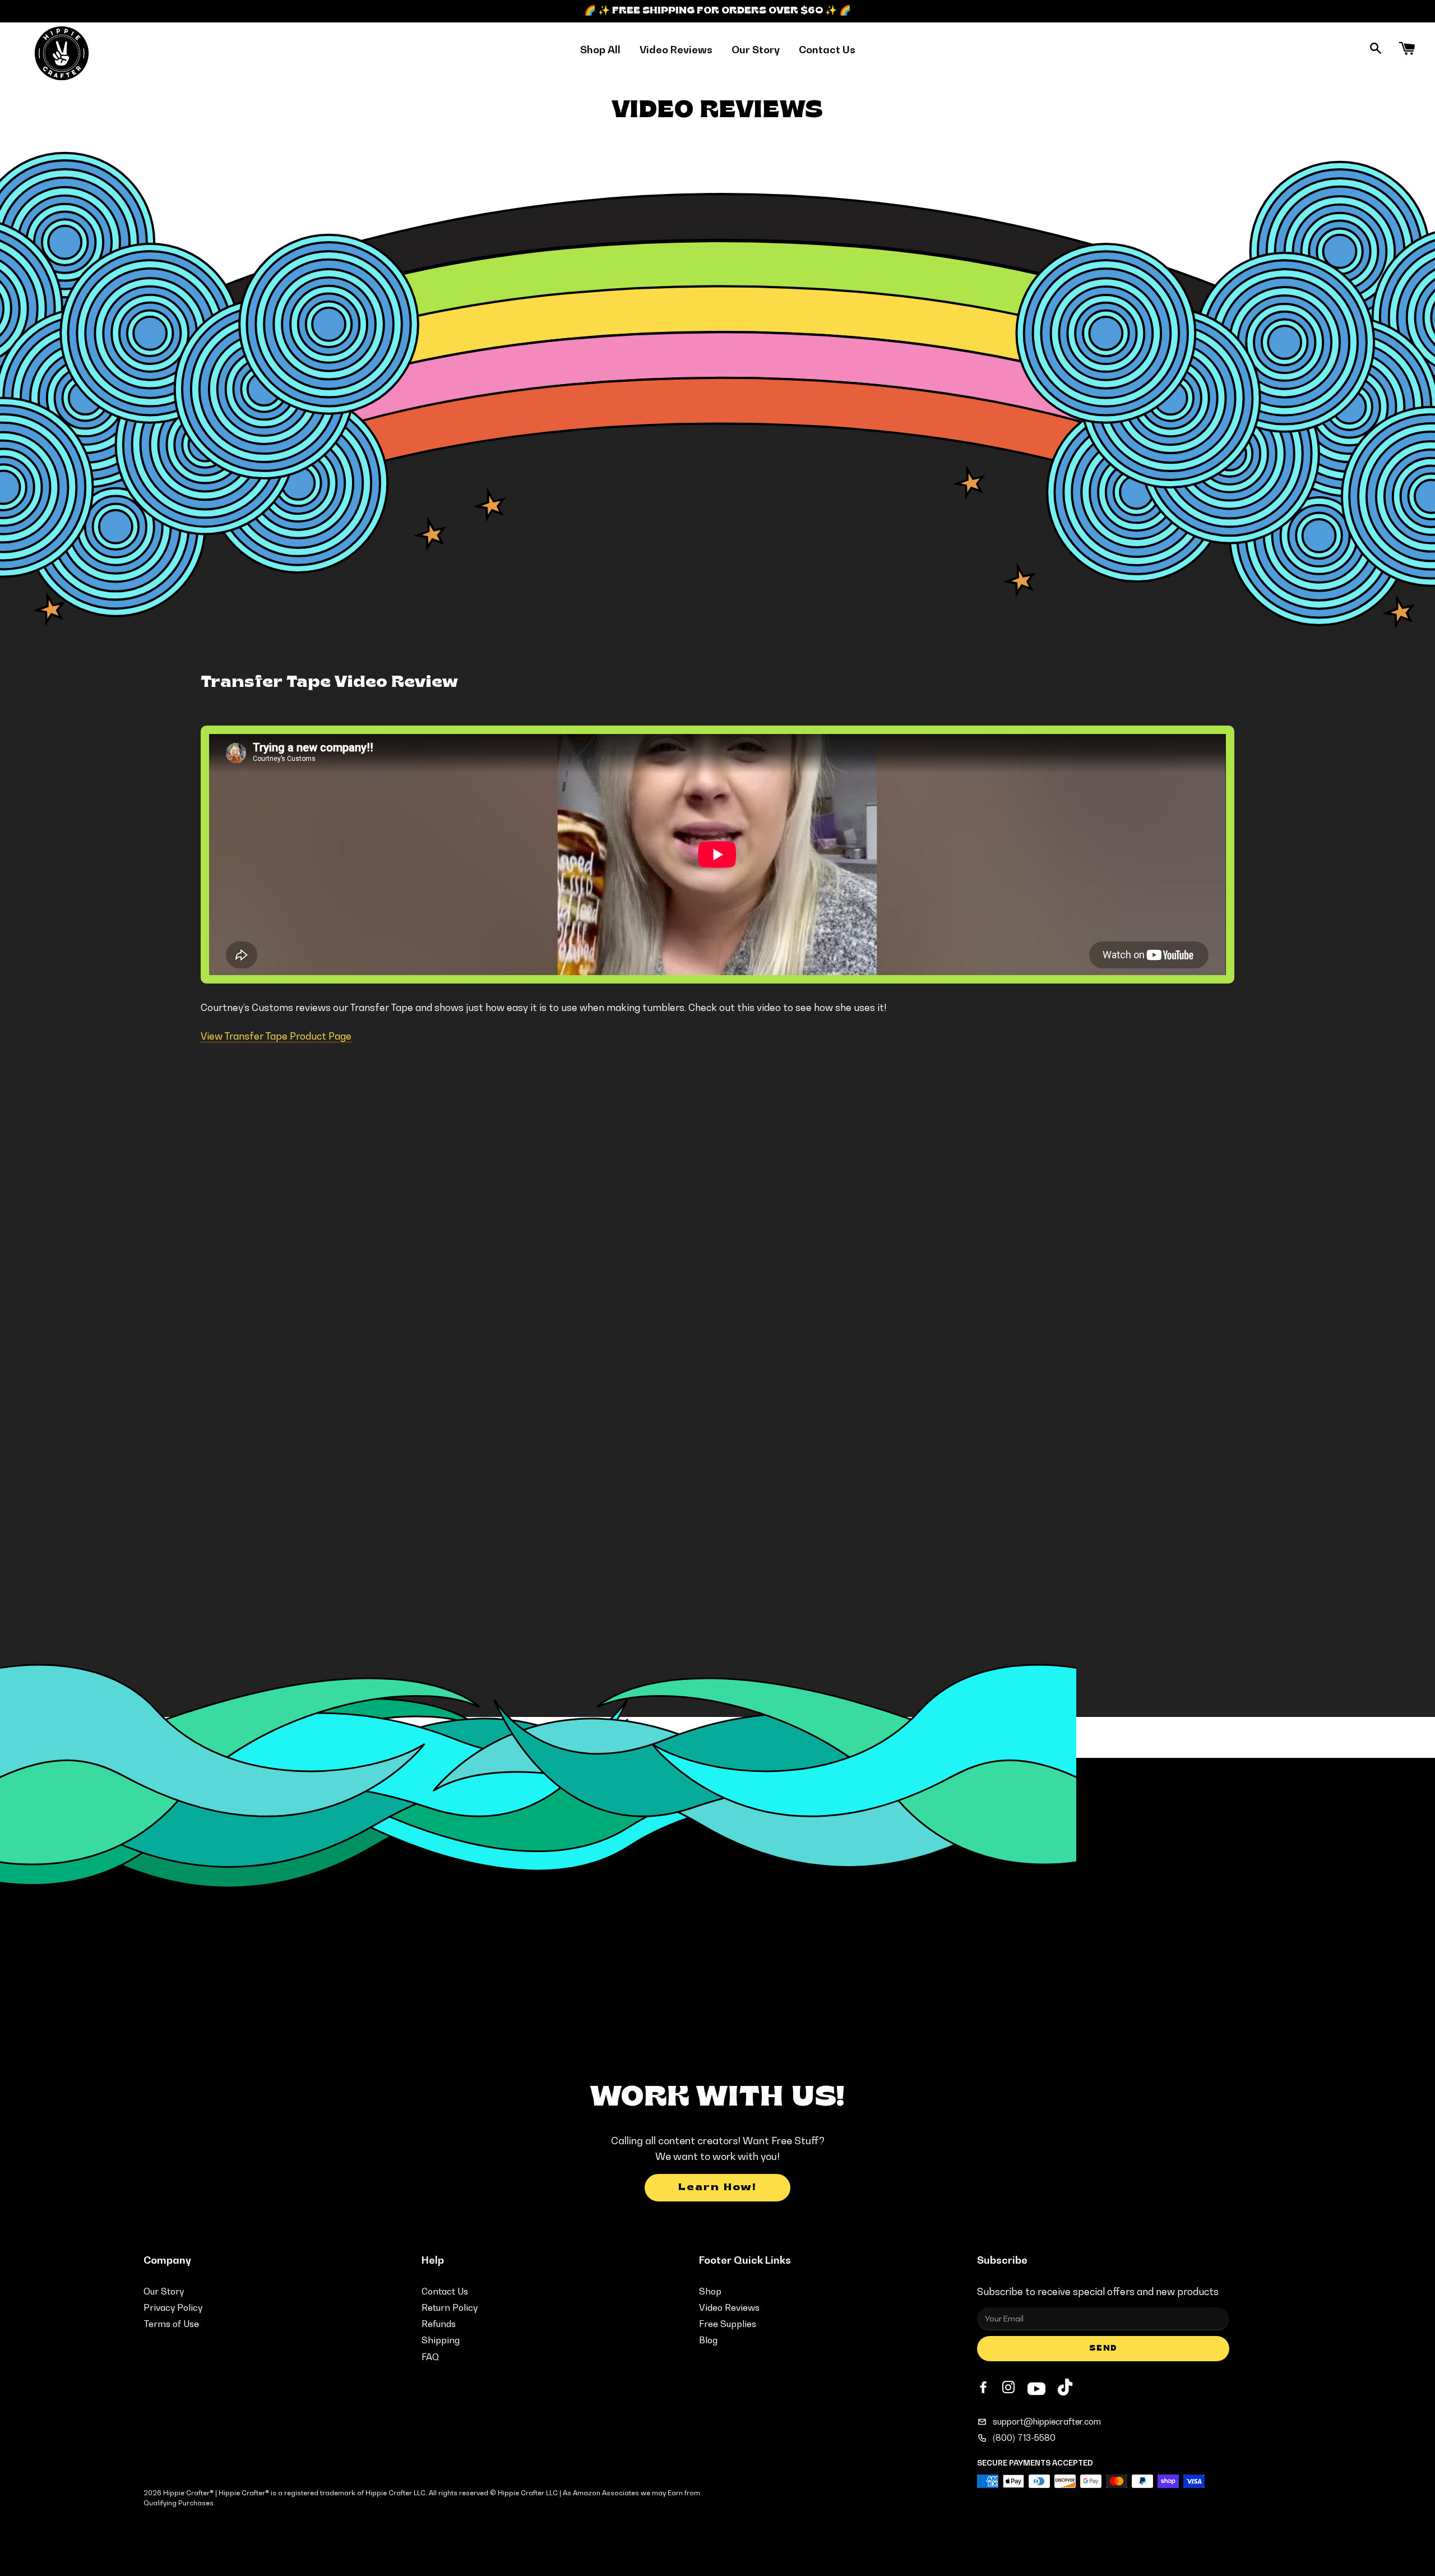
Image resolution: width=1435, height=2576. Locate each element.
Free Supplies (728, 2324)
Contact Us (827, 50)
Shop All (600, 50)
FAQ (430, 2357)
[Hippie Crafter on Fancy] (1065, 2390)
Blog (708, 2340)
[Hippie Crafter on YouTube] (1036, 2387)
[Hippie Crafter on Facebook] (984, 2388)
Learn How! (717, 2188)
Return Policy (450, 2307)
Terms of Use (171, 2324)
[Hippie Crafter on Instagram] (1010, 2388)
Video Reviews (676, 50)
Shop (710, 2291)
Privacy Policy (173, 2307)
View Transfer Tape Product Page (276, 1036)
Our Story (756, 50)
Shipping (441, 2340)
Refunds (439, 2324)
